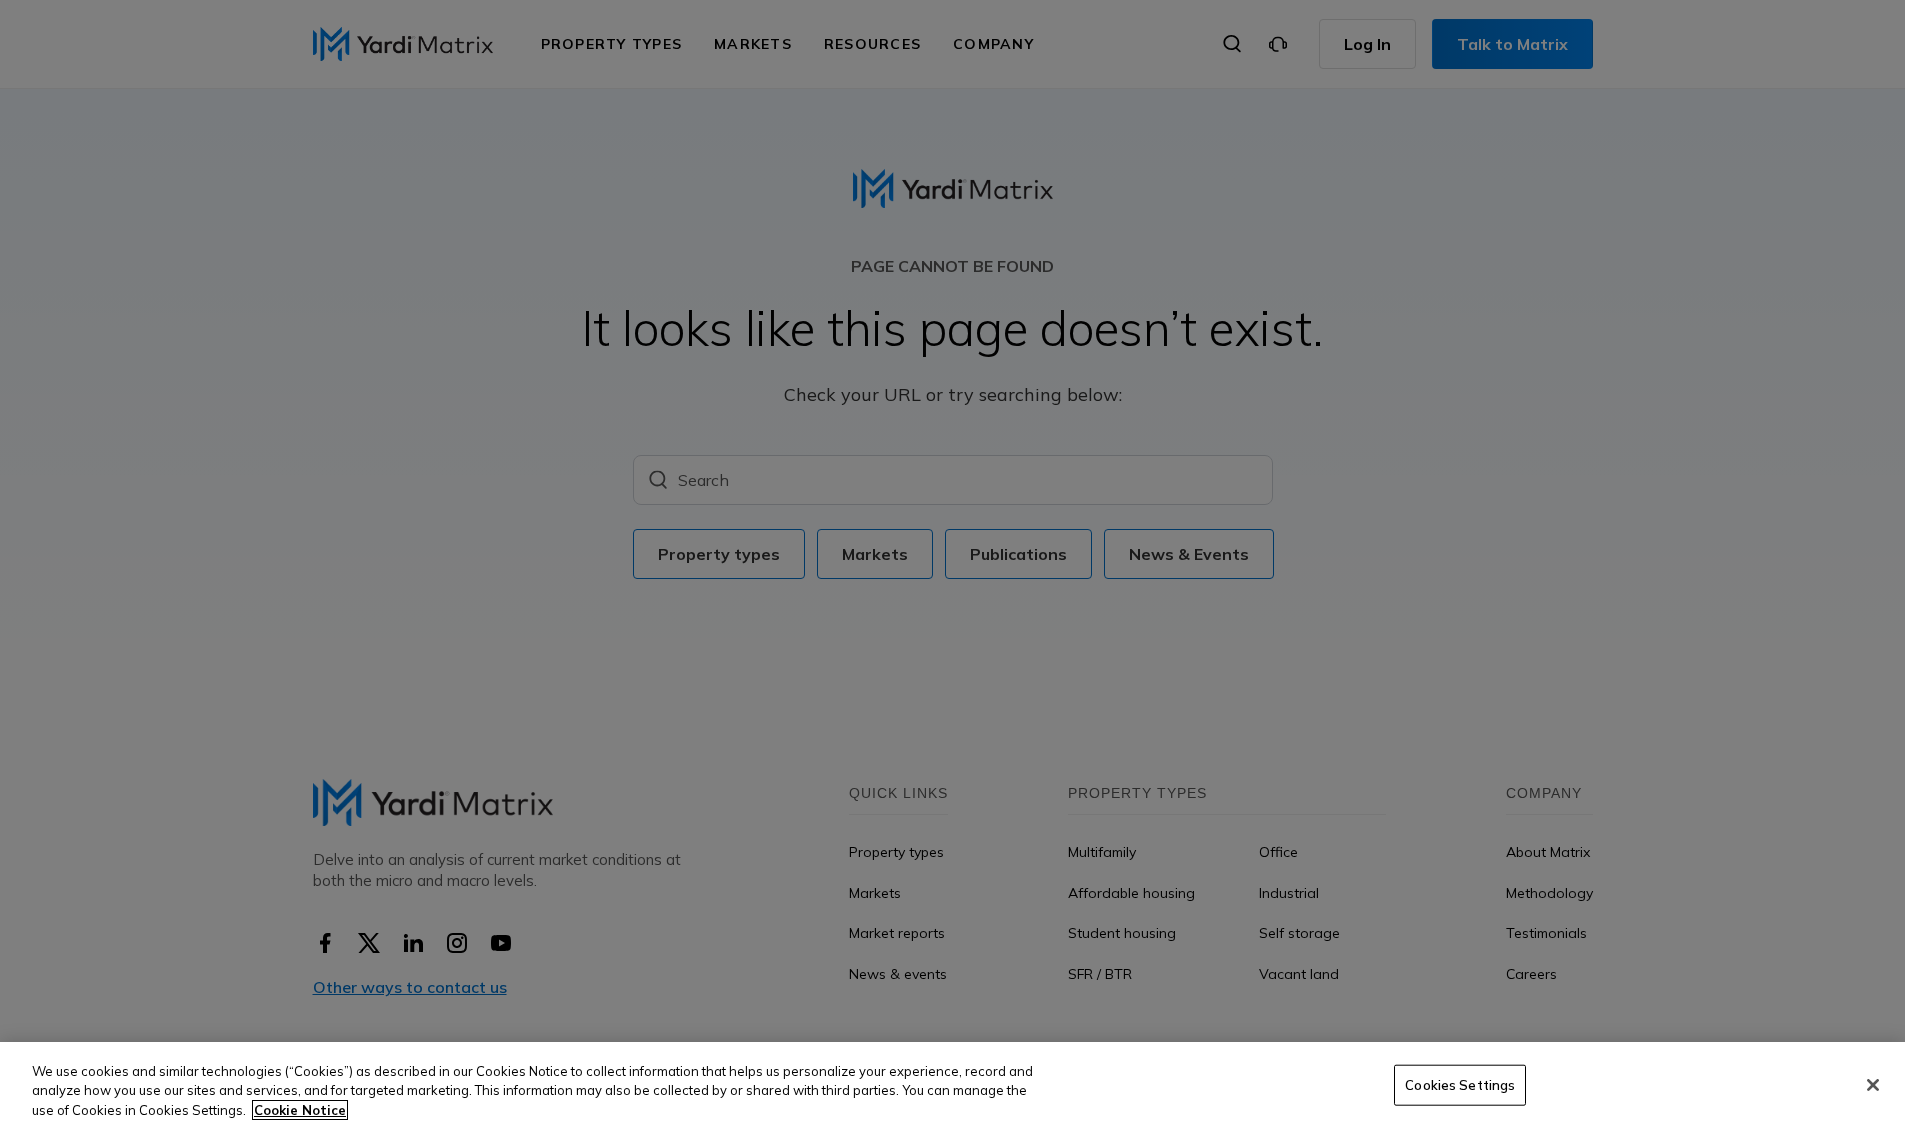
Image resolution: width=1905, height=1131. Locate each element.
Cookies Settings (1460, 1084)
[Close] (1873, 1085)
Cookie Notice (300, 1110)
